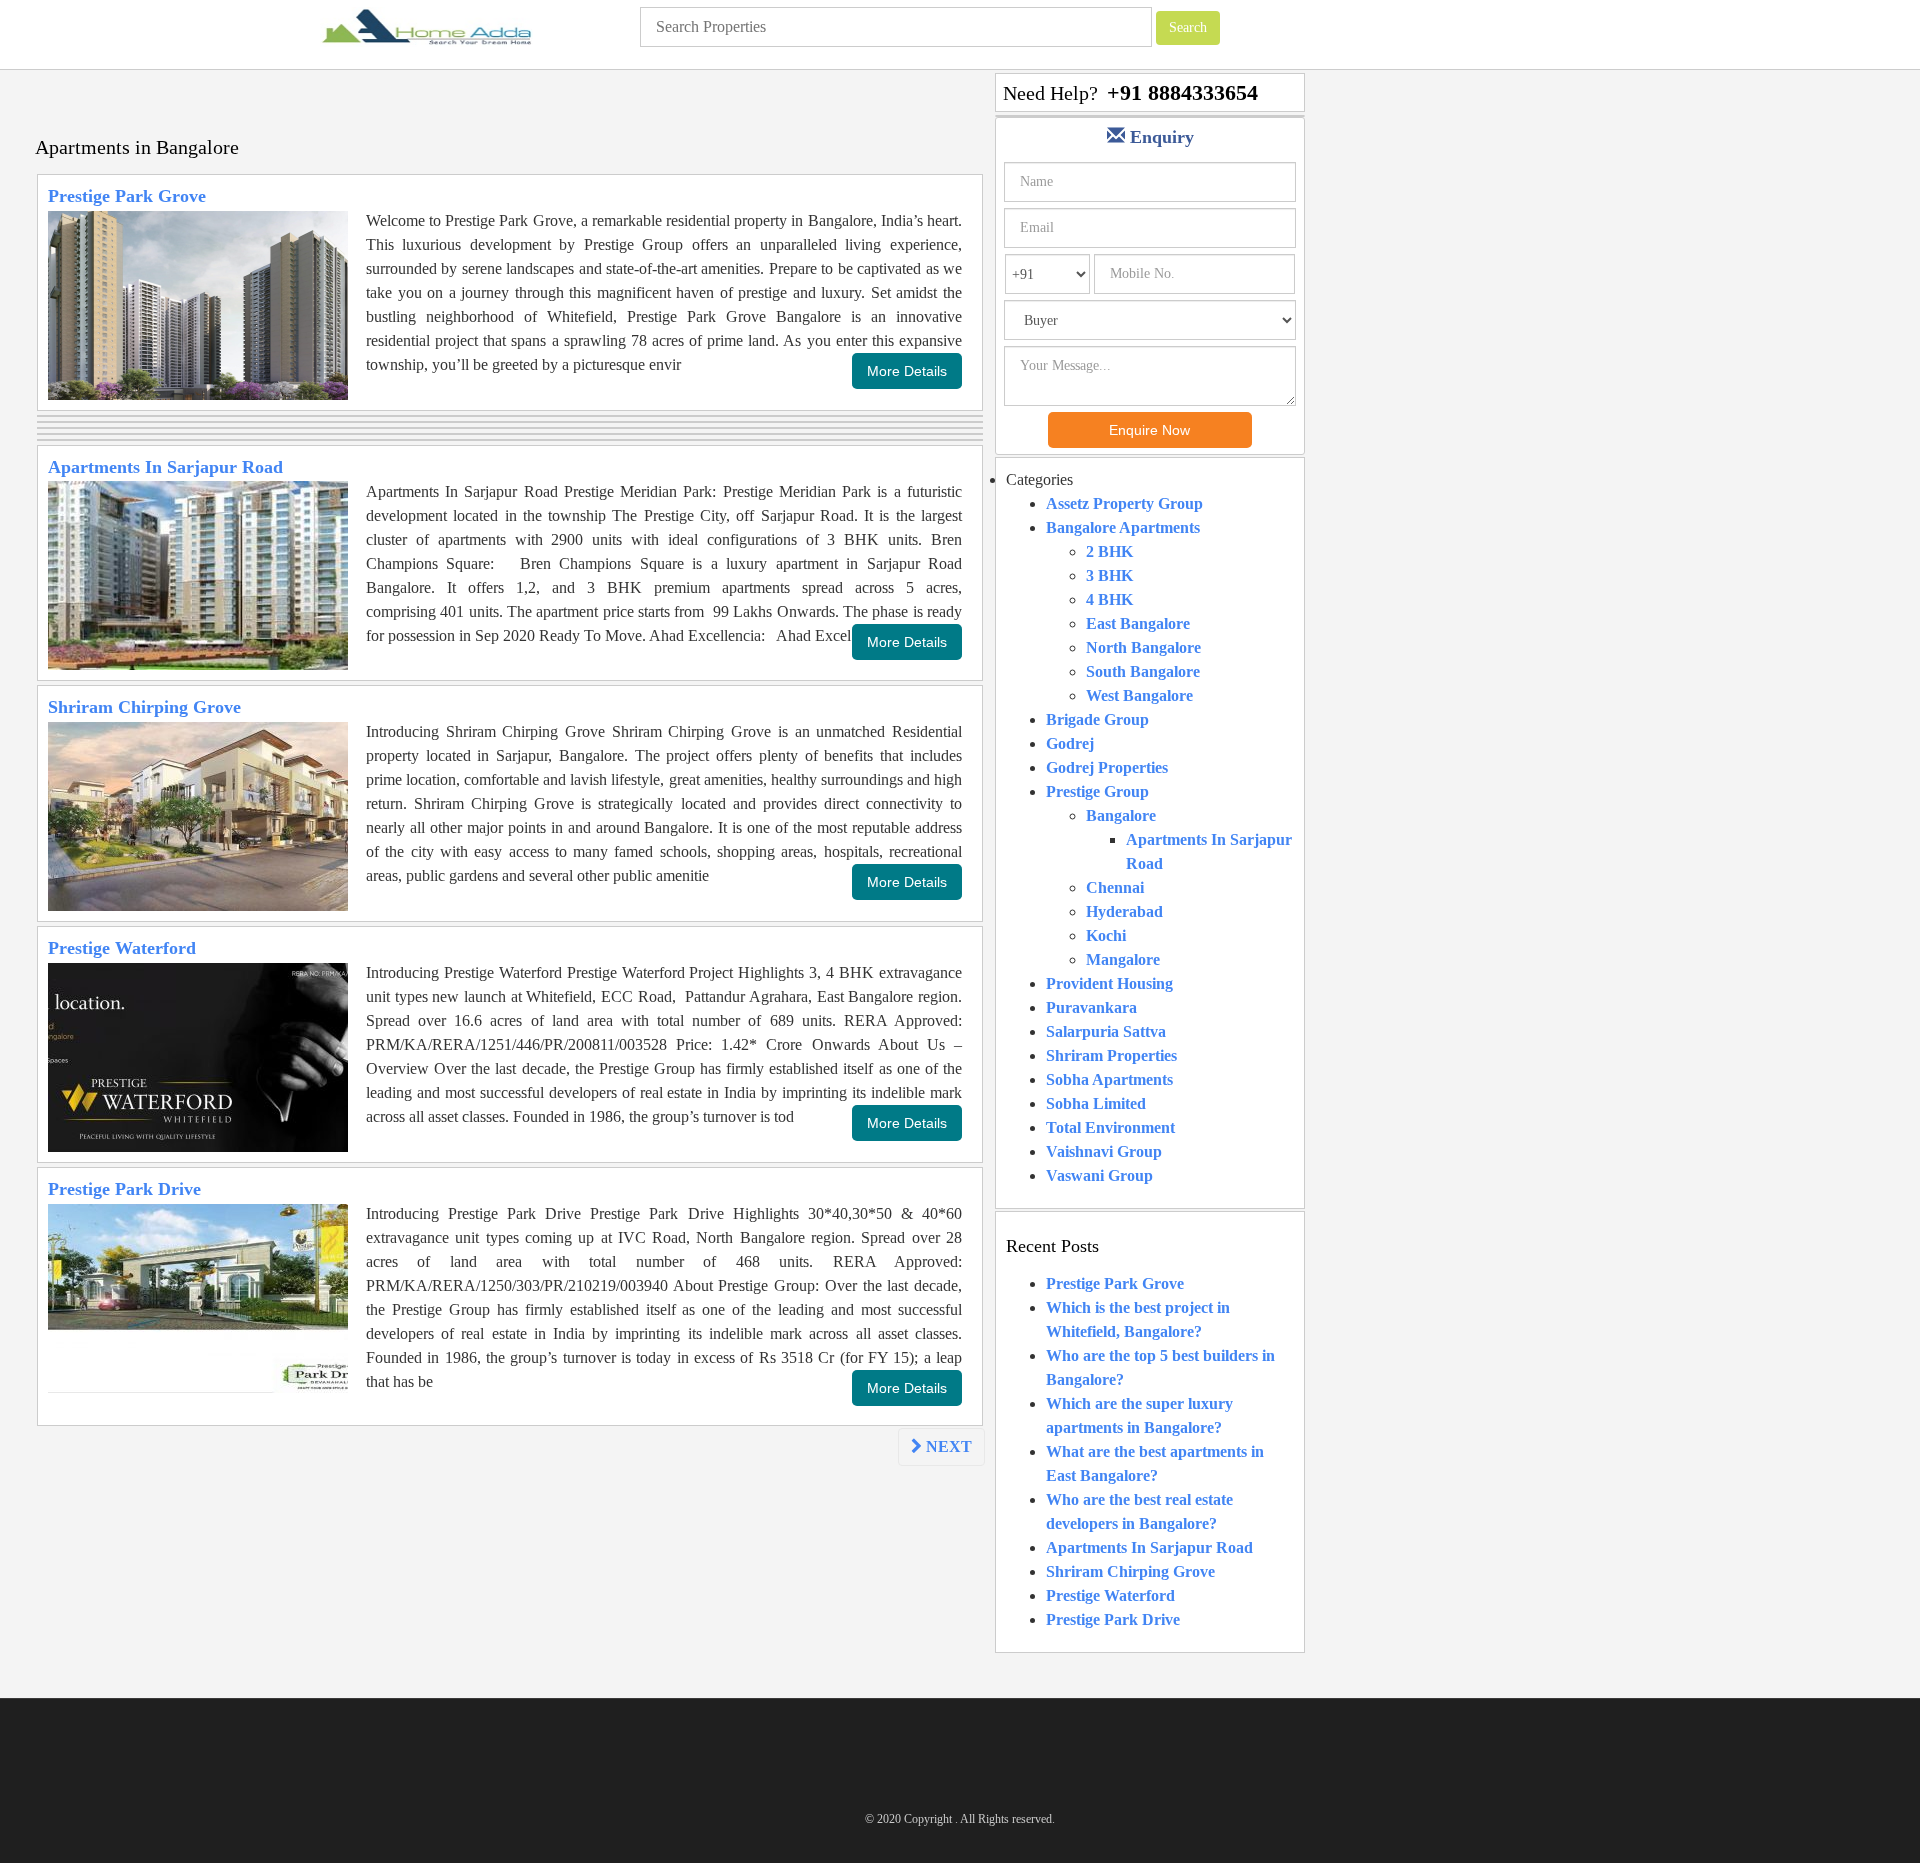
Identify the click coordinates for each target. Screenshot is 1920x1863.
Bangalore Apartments (1123, 527)
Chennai (1115, 887)
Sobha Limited (1096, 1103)
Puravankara (1091, 1007)
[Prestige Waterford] (198, 1055)
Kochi (1106, 935)
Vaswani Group (1099, 1175)
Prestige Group (1097, 791)
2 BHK (1109, 551)
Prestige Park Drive (124, 1189)
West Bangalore (1139, 695)
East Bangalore (1138, 623)
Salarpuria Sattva (1106, 1031)
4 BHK (1109, 599)
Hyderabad (1124, 911)
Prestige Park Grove (127, 196)
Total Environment (1110, 1127)
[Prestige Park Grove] (198, 303)
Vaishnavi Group (1104, 1151)
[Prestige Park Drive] (198, 1296)
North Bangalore (1143, 647)
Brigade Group (1097, 719)
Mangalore (1123, 959)
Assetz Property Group (1124, 503)
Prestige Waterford (122, 948)
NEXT (947, 1446)
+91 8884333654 (1182, 92)
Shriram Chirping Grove (144, 707)
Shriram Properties (1111, 1055)
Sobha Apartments (1109, 1079)
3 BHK (1109, 575)
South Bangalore (1143, 671)
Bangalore (1121, 815)
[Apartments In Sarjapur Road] (198, 574)
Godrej (1070, 743)
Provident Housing (1109, 983)
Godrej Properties (1107, 767)
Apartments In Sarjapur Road (165, 467)
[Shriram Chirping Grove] (198, 814)
